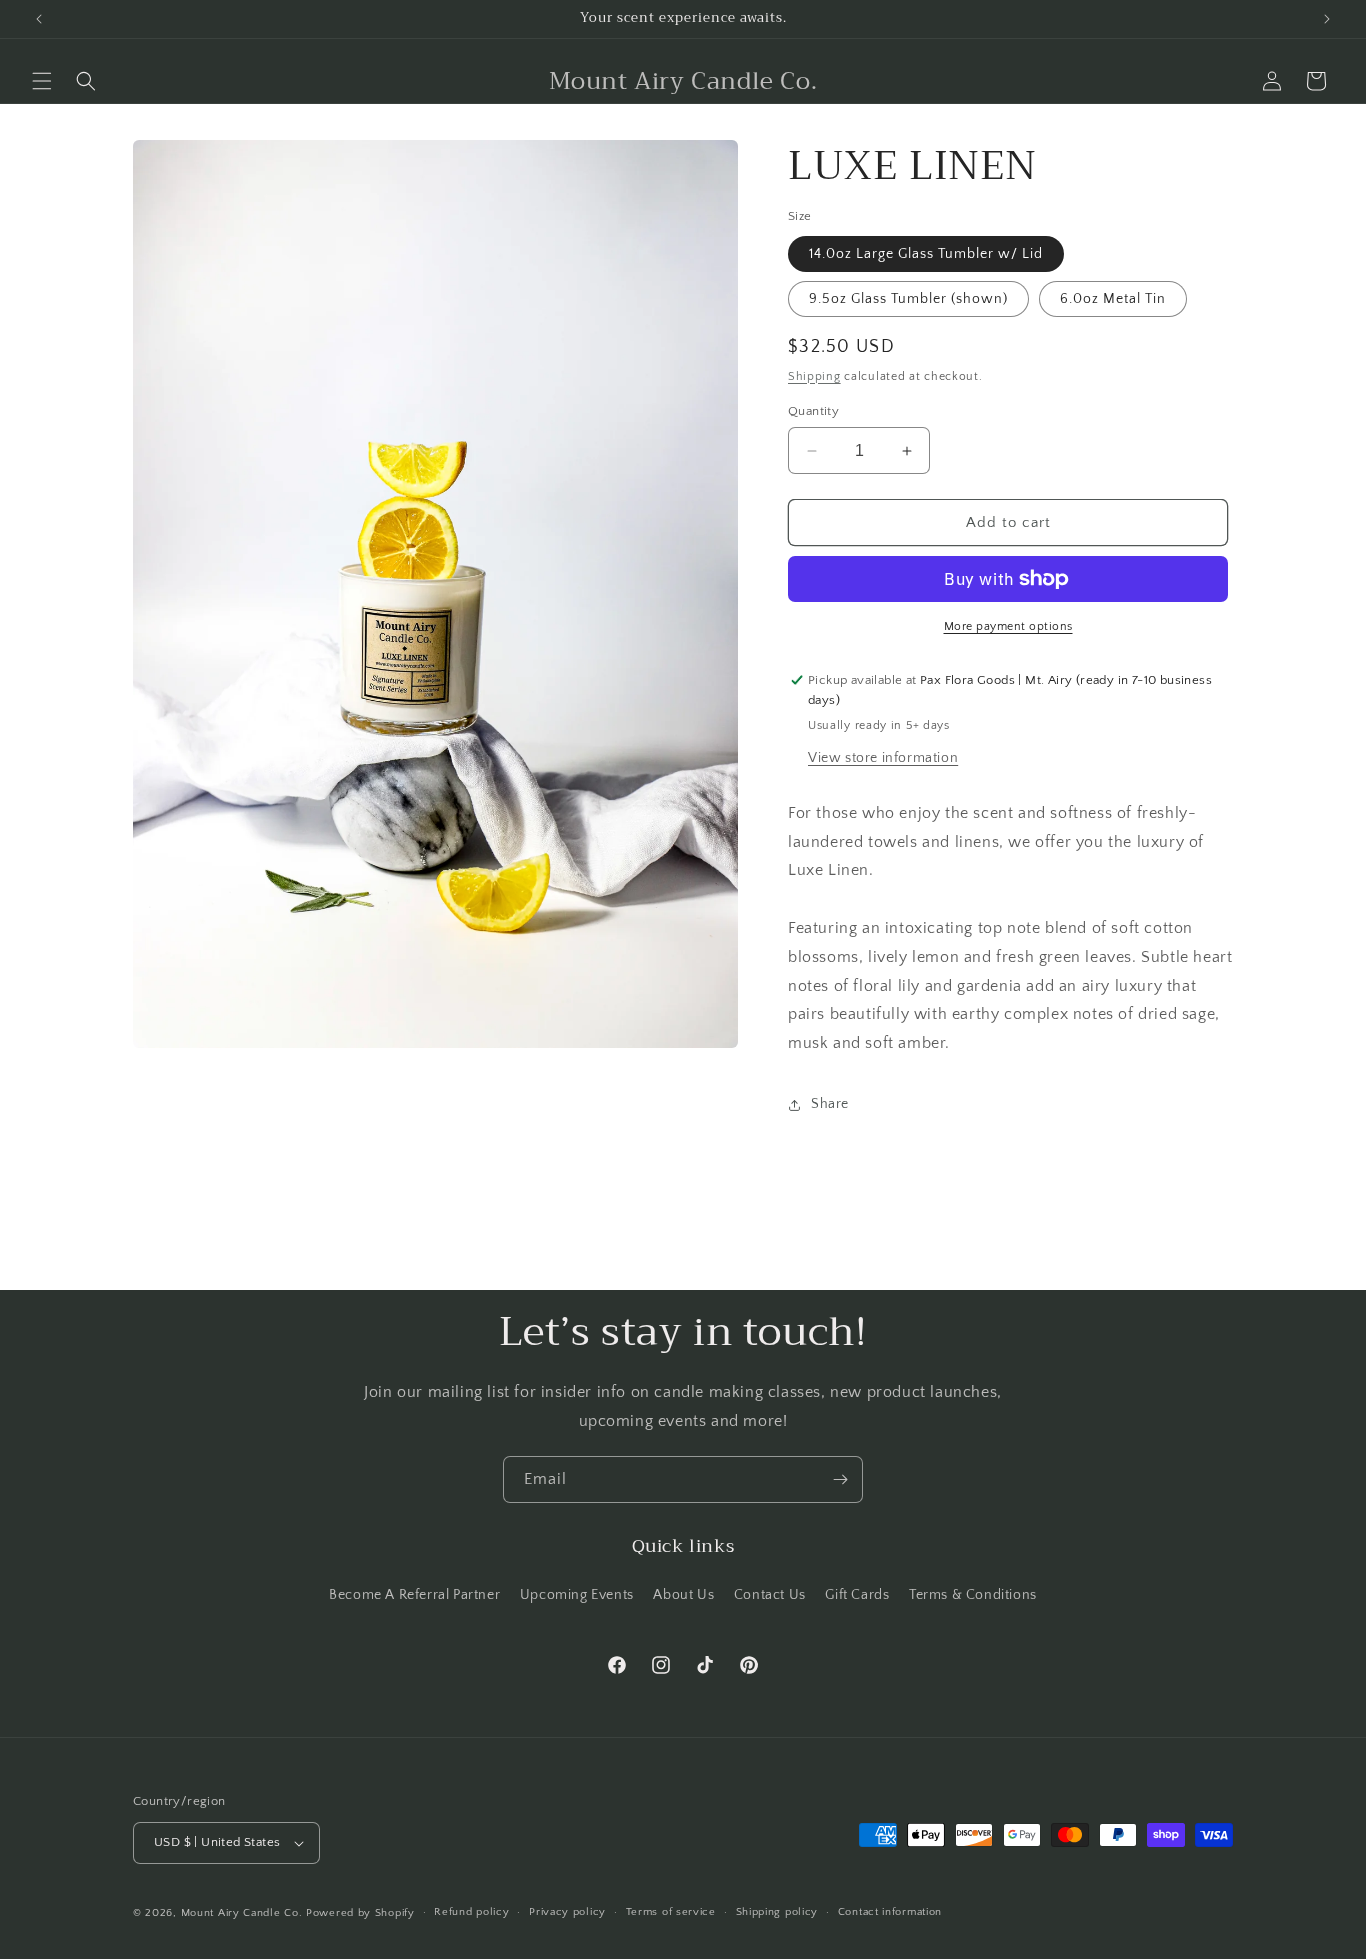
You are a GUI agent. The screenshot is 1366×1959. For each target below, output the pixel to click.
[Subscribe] (840, 1479)
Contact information (890, 1912)
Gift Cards (857, 1595)
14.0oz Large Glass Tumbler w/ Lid (926, 254)
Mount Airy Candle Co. (242, 1913)
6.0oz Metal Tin (1113, 299)
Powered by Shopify (360, 1913)
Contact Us (770, 1595)
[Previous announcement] (39, 19)
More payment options (1008, 626)
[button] (42, 81)
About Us (683, 1595)
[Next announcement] (1327, 19)
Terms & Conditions (973, 1595)
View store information (883, 758)
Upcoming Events (577, 1595)
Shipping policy (777, 1912)
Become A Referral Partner (414, 1595)
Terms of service (671, 1912)
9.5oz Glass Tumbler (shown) (908, 299)
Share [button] (830, 1104)
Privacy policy (567, 1912)
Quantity (813, 411)
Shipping (814, 376)
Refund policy (471, 1912)
